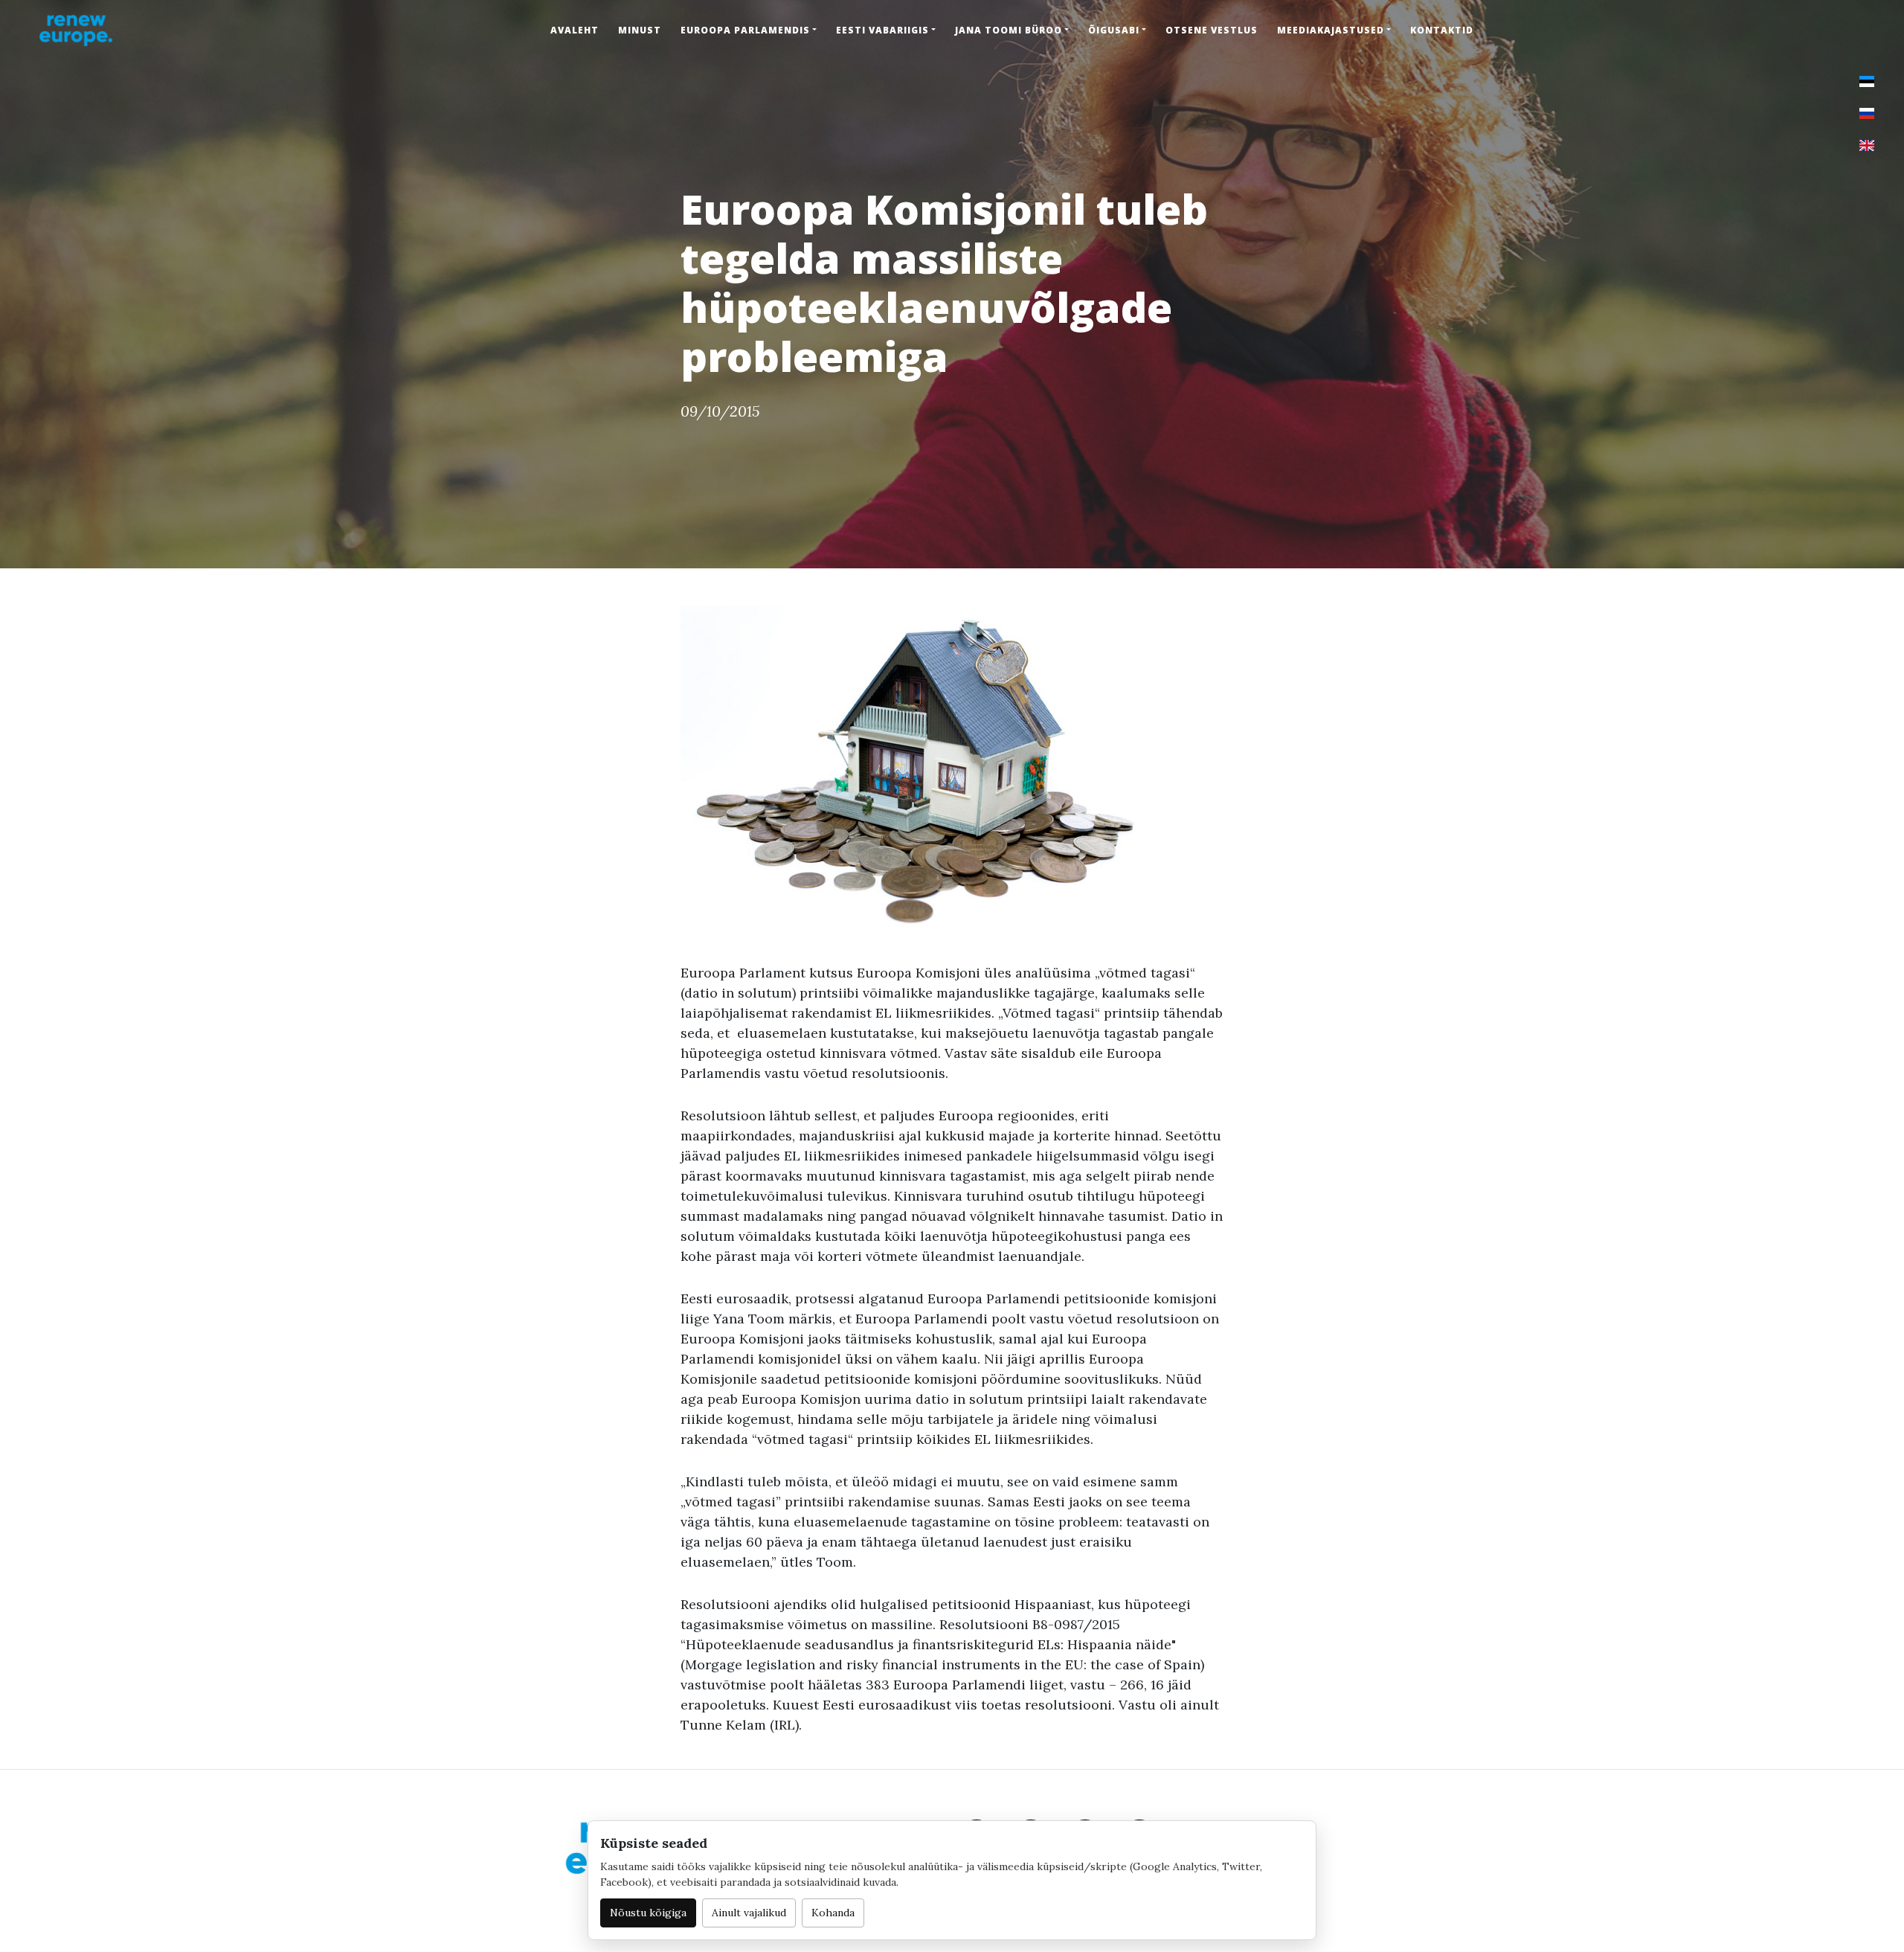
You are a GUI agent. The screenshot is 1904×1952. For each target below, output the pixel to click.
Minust (640, 30)
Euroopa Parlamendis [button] (745, 30)
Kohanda (833, 1913)
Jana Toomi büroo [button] (1009, 30)
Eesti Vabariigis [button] (882, 30)
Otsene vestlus (1212, 30)
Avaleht (575, 30)
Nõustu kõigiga (648, 1913)
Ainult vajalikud (749, 1913)
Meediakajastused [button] (1331, 30)
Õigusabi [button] (1114, 30)
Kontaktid (1442, 30)
